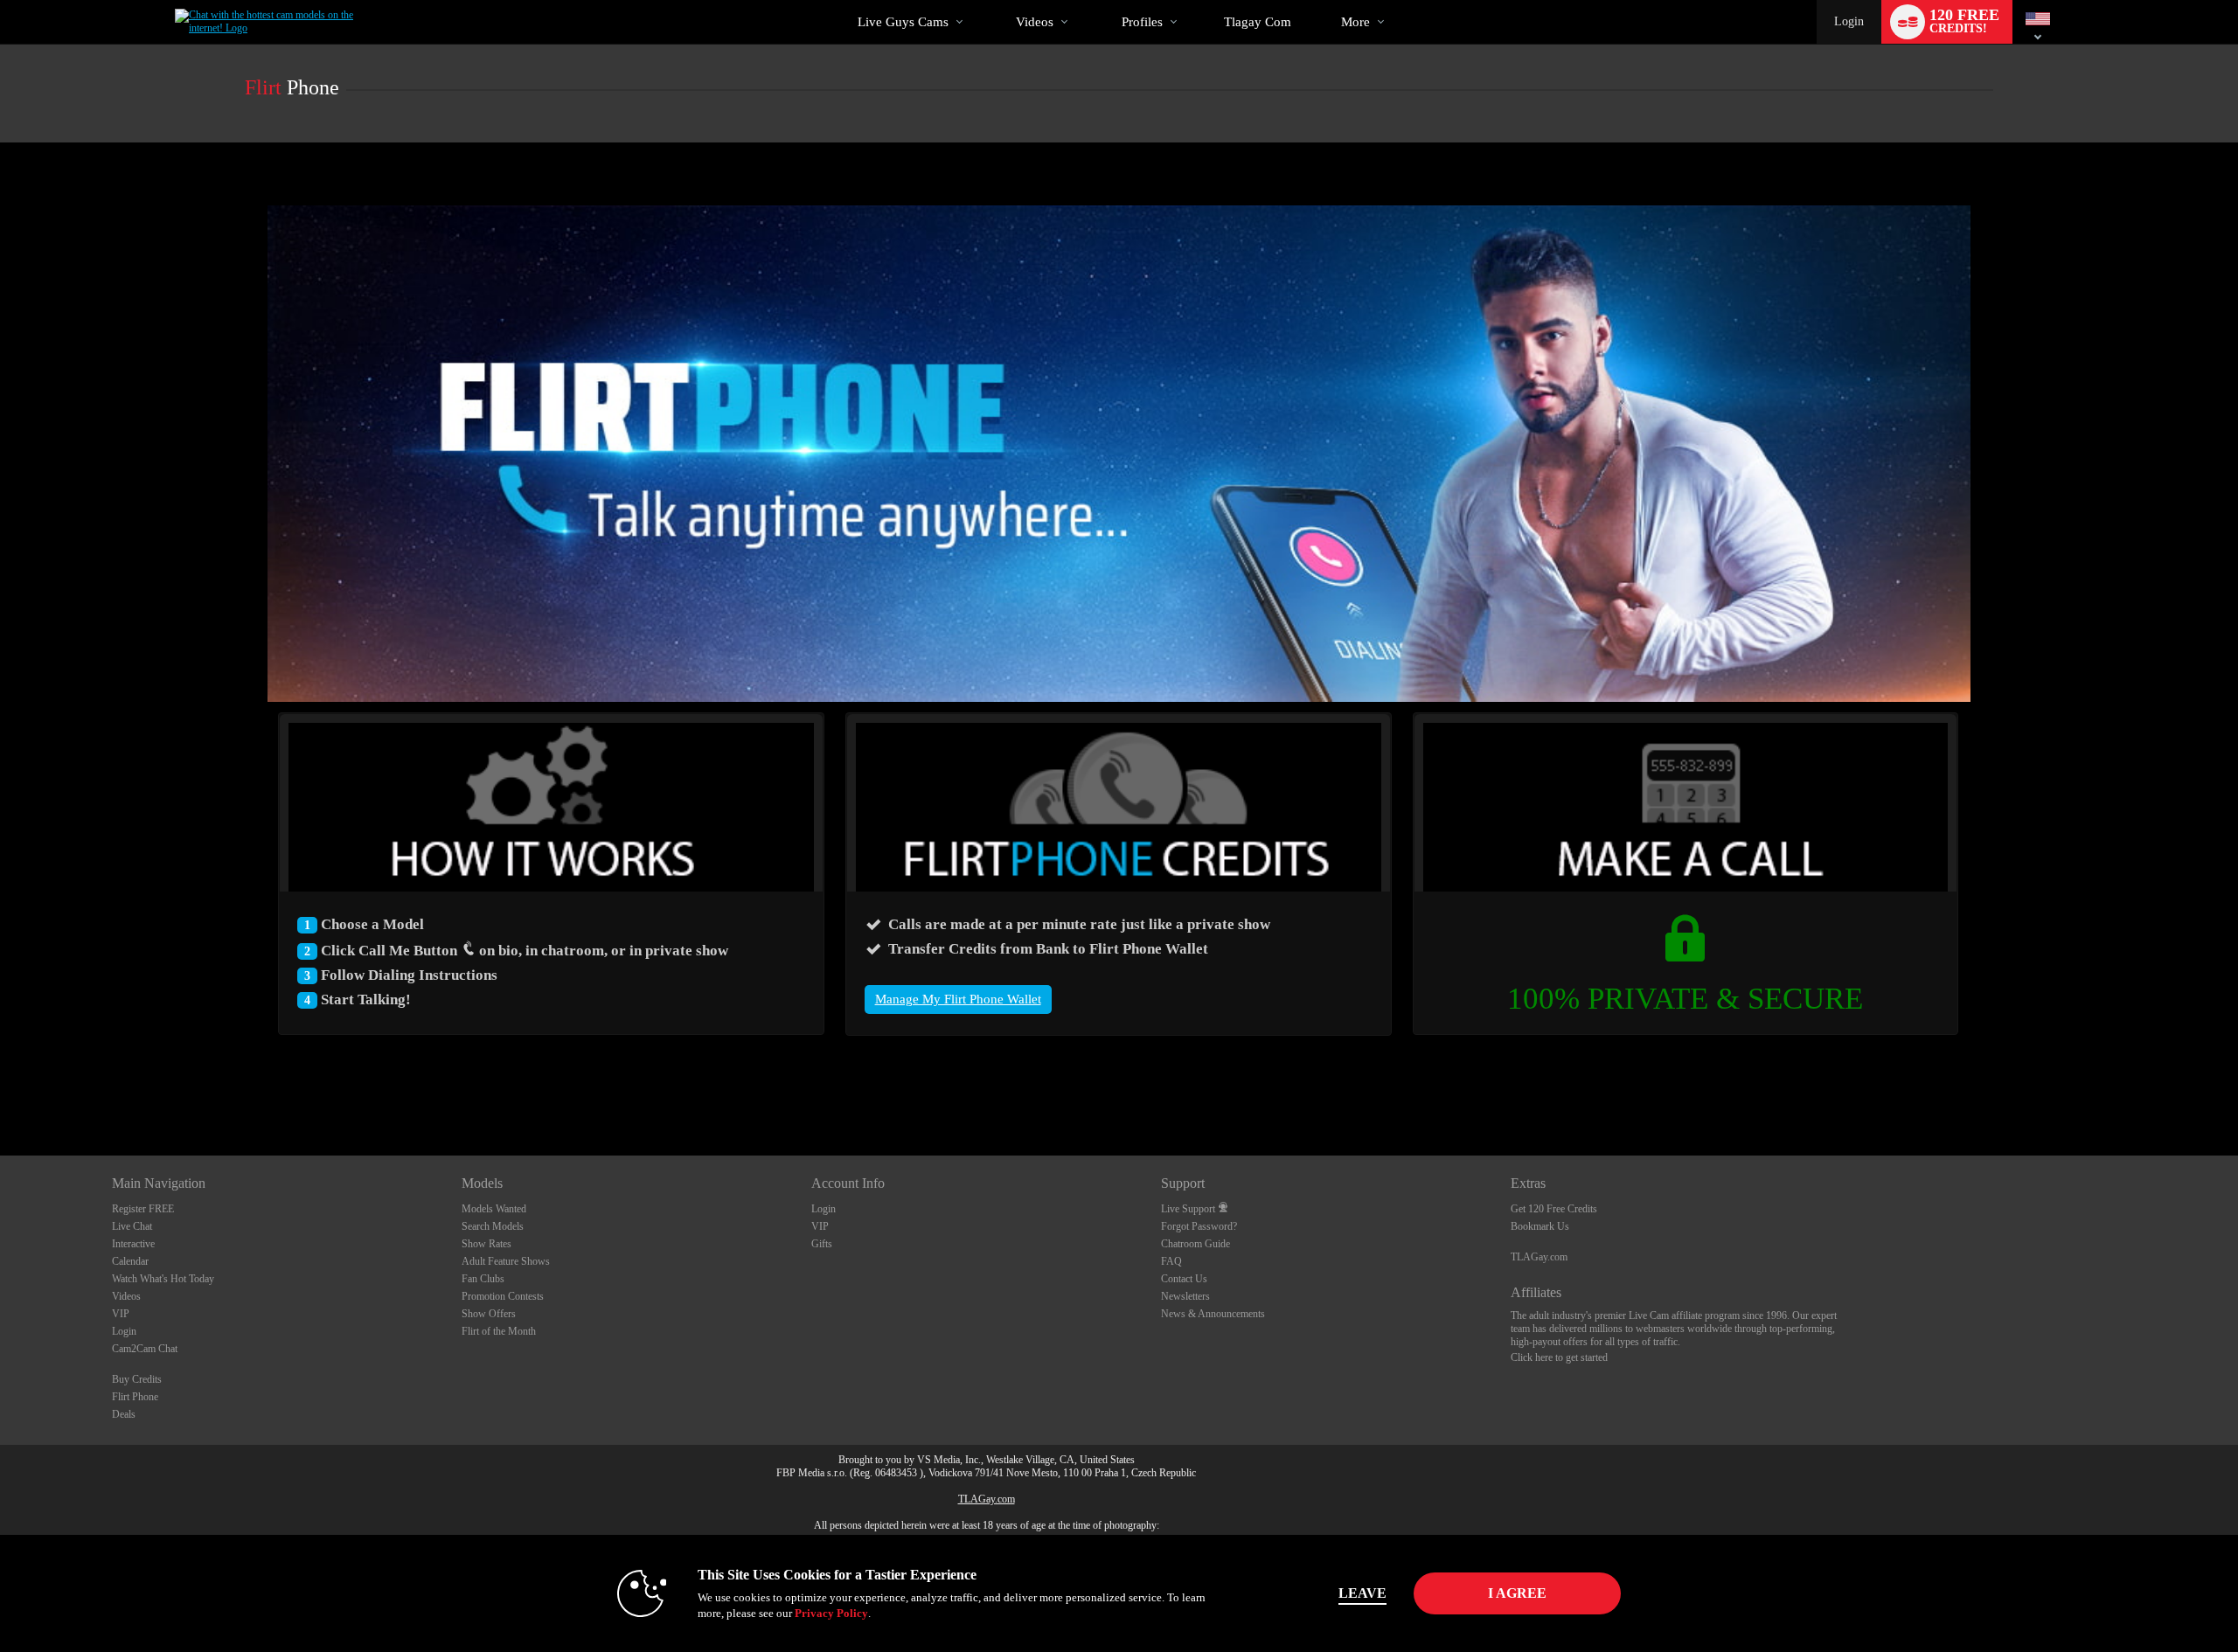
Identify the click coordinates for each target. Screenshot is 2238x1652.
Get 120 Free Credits (1554, 1209)
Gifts (822, 1244)
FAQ (1171, 1261)
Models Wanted (494, 1209)
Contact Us (1184, 1279)
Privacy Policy (831, 1613)
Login (1849, 21)
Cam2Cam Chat (145, 1349)
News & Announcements (1213, 1314)
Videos (1035, 22)
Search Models (493, 1226)
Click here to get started (1559, 1357)
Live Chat (132, 1226)
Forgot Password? (1199, 1226)
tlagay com (1258, 22)
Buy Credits (137, 1379)
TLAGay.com (1539, 1257)
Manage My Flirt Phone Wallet (958, 999)
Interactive (133, 1244)
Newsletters (1185, 1296)
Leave (1362, 1593)
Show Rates (487, 1244)
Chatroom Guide (1195, 1244)
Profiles (1142, 22)
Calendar (130, 1261)
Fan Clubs (483, 1279)
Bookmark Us (1540, 1226)
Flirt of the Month (499, 1331)
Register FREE (143, 1209)
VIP (121, 1314)
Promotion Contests (503, 1296)
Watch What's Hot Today (163, 1279)
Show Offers (489, 1314)
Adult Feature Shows (506, 1261)
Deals (124, 1414)
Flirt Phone (135, 1397)
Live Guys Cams (903, 22)
